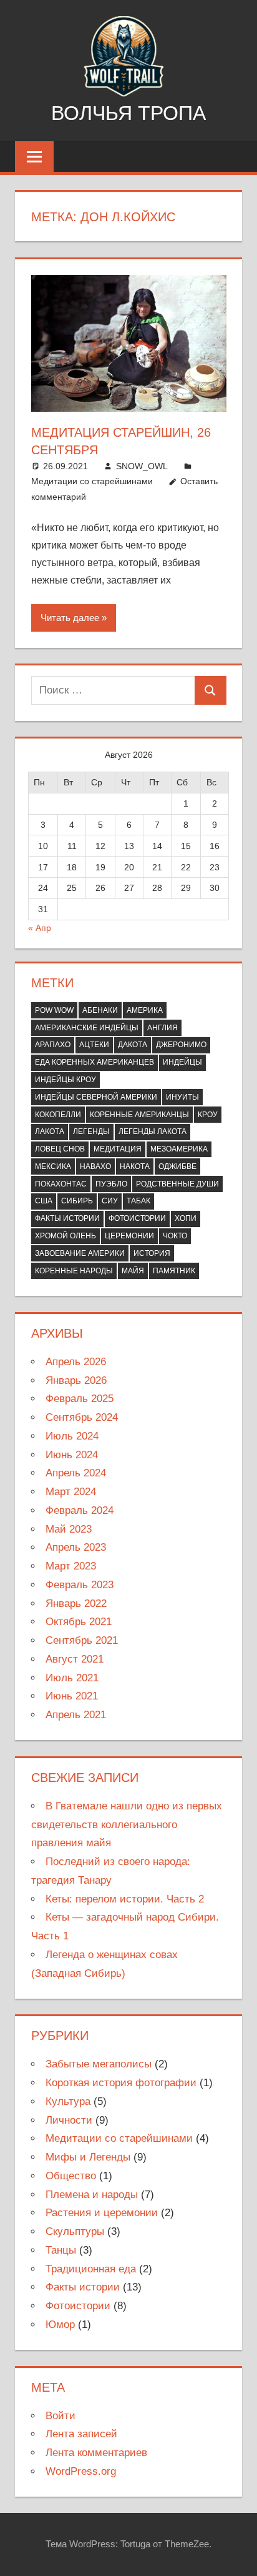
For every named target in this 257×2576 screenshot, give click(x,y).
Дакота (133, 1045)
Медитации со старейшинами (92, 481)
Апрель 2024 (76, 1473)
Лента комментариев (96, 2453)
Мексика (53, 1166)
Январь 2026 (76, 1380)
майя (133, 1271)
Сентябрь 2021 (82, 1640)
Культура (68, 2101)
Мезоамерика (179, 1149)
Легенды (91, 1131)
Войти (61, 2416)
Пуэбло (111, 1184)
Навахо (95, 1166)
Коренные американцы (139, 1115)
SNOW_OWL (142, 466)
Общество (71, 2176)
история (152, 1253)
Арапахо (53, 1045)
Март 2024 (71, 1492)
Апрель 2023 (76, 1547)
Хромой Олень (65, 1236)
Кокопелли (58, 1115)
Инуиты (182, 1097)
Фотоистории (137, 1218)
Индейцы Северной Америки (96, 1097)
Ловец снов (60, 1149)
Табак (138, 1201)
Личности (69, 2120)
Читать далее (70, 618)
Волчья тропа (128, 113)
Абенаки (100, 1010)
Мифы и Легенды (88, 2157)
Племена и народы (92, 2195)
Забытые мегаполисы (99, 2064)
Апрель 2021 (76, 1715)
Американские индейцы (87, 1028)
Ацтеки (94, 1045)
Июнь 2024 (72, 1455)
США (44, 1201)
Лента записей (81, 2434)
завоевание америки (80, 1253)
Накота (135, 1166)
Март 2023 (71, 1566)
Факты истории (67, 1218)
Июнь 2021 (72, 1696)
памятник (174, 1271)
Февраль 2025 (80, 1399)
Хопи (186, 1218)
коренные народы (74, 1271)
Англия (162, 1028)
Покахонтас (61, 1184)
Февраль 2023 (80, 1585)
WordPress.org (81, 2471)
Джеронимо (181, 1045)
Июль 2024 (72, 1436)
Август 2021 (75, 1659)
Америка (145, 1010)
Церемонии (129, 1236)
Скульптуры (75, 2231)
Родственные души (177, 1184)
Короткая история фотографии (121, 2083)
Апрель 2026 (76, 1362)
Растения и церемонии (102, 2213)
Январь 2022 (76, 1604)
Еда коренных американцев (95, 1062)
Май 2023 (69, 1529)
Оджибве (177, 1166)
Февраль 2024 (80, 1510)
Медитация (118, 1149)
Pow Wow (54, 1010)
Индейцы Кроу (65, 1080)
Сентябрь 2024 (82, 1417)
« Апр (40, 928)
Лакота (50, 1131)
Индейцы (182, 1062)
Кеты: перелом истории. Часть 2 (125, 1899)
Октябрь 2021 (79, 1622)
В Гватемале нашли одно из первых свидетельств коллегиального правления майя (127, 1825)
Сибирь (77, 1201)
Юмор (60, 2325)
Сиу (110, 1201)
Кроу (208, 1115)
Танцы (61, 2250)
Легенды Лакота (153, 1131)
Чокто (175, 1236)
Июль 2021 (72, 1678)
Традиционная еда (91, 2269)
